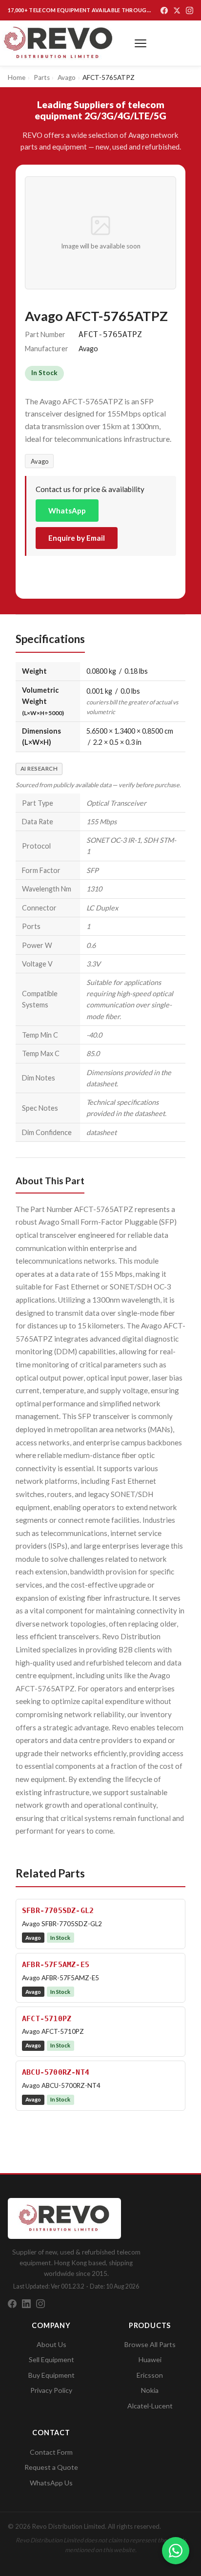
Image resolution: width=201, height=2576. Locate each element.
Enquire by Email (77, 538)
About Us (51, 2344)
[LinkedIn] (26, 2304)
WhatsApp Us (51, 2483)
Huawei (150, 2359)
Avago (40, 461)
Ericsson (150, 2375)
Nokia (150, 2390)
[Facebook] (164, 10)
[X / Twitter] (177, 10)
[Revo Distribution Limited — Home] (59, 43)
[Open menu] (141, 43)
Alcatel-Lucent (150, 2406)
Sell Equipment (51, 2359)
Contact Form (51, 2452)
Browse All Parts (150, 2344)
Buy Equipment (51, 2375)
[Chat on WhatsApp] (176, 2551)
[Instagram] (190, 10)
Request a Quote (51, 2467)
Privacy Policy (51, 2390)
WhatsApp (67, 511)
